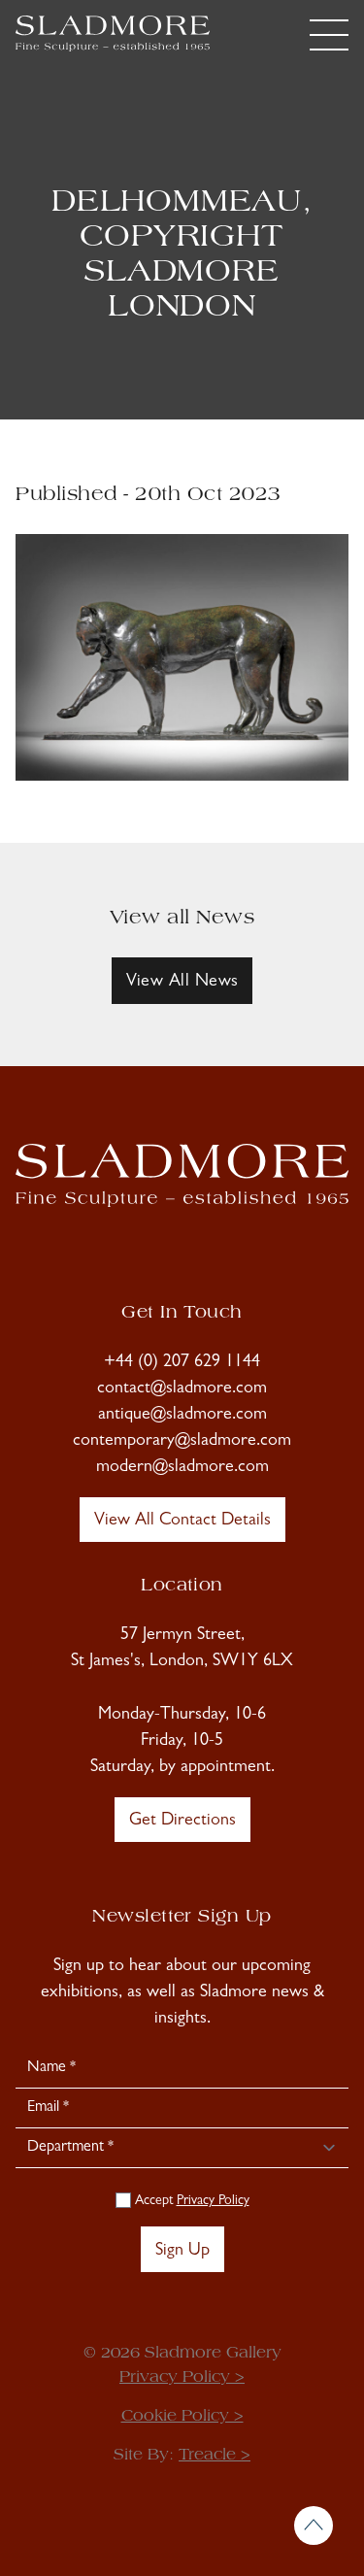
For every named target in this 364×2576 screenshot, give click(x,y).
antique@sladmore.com (182, 1416)
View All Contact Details (182, 1522)
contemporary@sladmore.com (182, 1442)
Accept (190, 2201)
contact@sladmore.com (182, 1389)
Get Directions (182, 1822)
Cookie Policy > (182, 2417)
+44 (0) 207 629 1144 (182, 1363)
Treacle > (215, 2456)
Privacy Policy (213, 2201)
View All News (182, 983)
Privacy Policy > (182, 2378)
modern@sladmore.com (182, 1468)
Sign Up (182, 2252)
